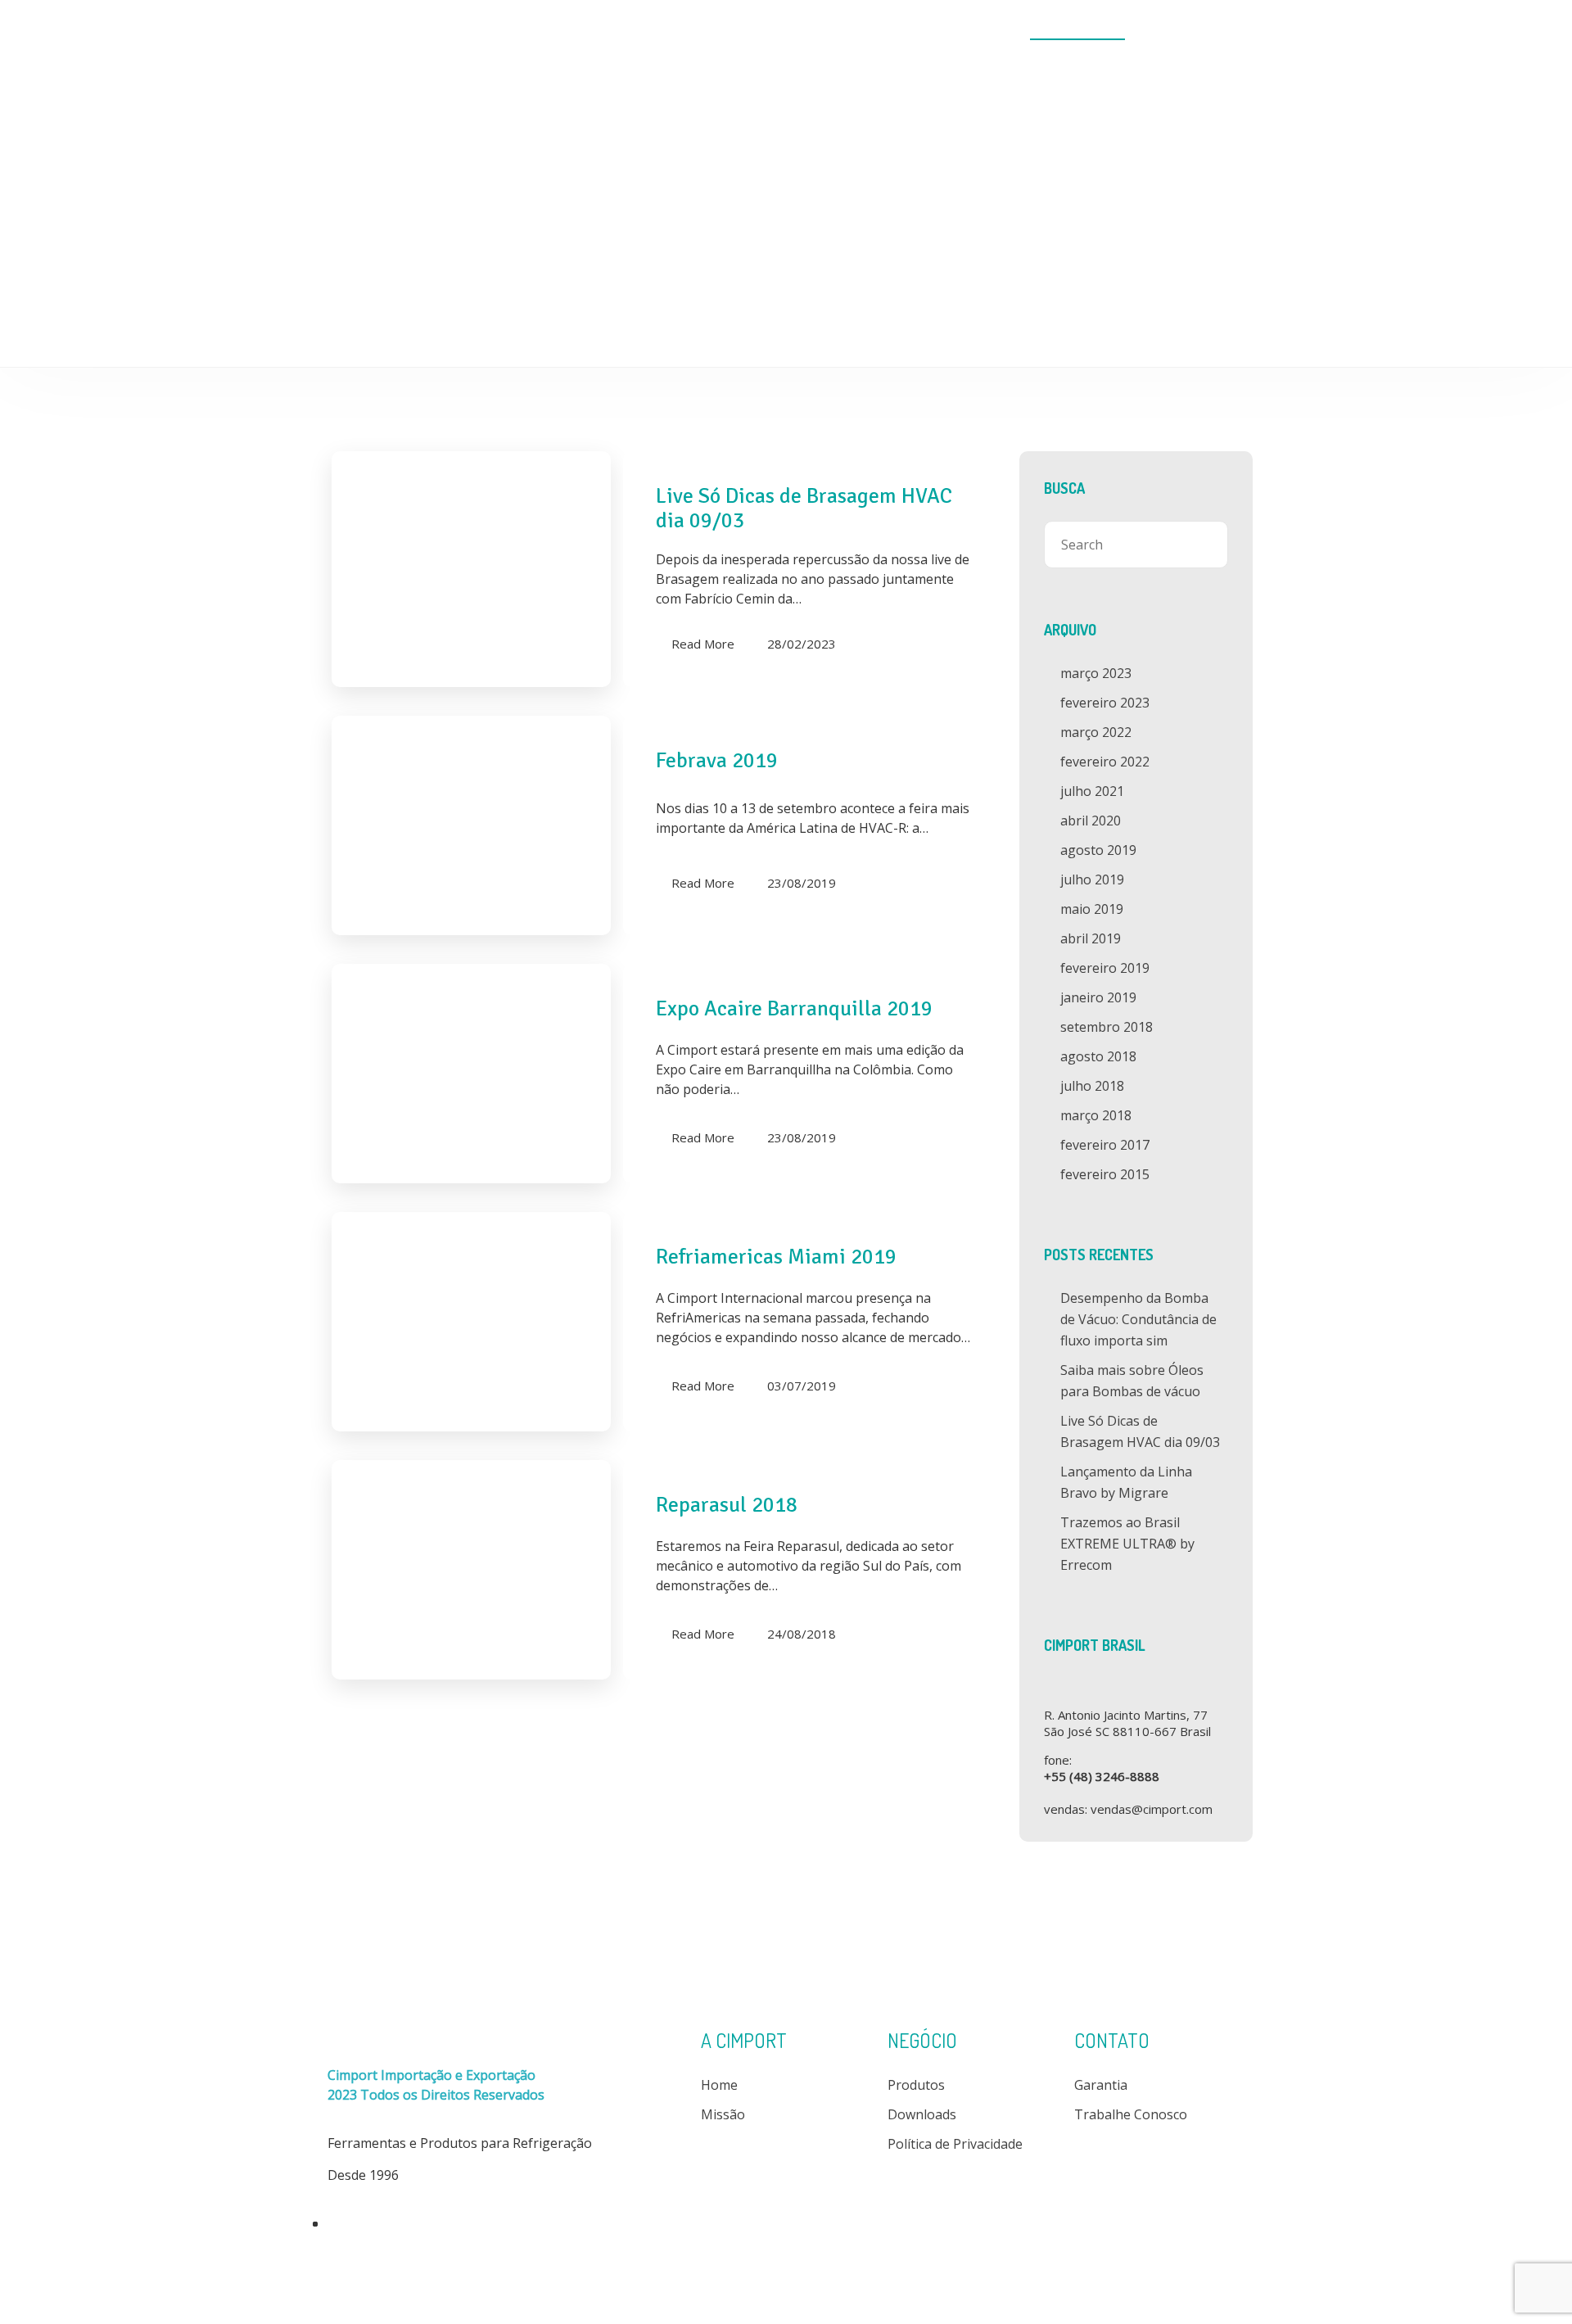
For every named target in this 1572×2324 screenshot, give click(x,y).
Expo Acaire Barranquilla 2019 (794, 1009)
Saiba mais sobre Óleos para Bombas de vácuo (1132, 1381)
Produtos (883, 30)
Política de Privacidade (955, 2144)
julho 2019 (1092, 879)
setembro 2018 (1107, 1027)
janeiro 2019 (1098, 997)
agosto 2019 (1098, 850)
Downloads (971, 30)
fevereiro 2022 (1105, 762)
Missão (723, 2114)
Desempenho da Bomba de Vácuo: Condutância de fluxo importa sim (1138, 1319)
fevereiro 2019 (1105, 968)
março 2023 (1096, 673)
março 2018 (1096, 1115)
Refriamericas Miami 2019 (776, 1257)
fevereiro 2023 (1105, 703)
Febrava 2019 (717, 761)
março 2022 (1096, 732)
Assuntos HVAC (1077, 30)
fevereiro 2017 (1105, 1145)
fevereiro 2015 (1105, 1174)
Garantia (1101, 2085)
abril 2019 (1091, 938)
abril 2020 (1091, 821)
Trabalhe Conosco (1131, 2114)
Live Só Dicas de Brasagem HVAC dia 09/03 (804, 509)
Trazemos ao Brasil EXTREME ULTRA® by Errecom (1127, 1544)
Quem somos (790, 30)
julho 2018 (1092, 1086)
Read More (703, 644)
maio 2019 (1092, 909)
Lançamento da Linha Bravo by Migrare (1126, 1482)
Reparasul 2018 (727, 1505)
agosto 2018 (1098, 1056)
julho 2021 (1092, 791)
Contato (1191, 30)
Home (706, 30)
